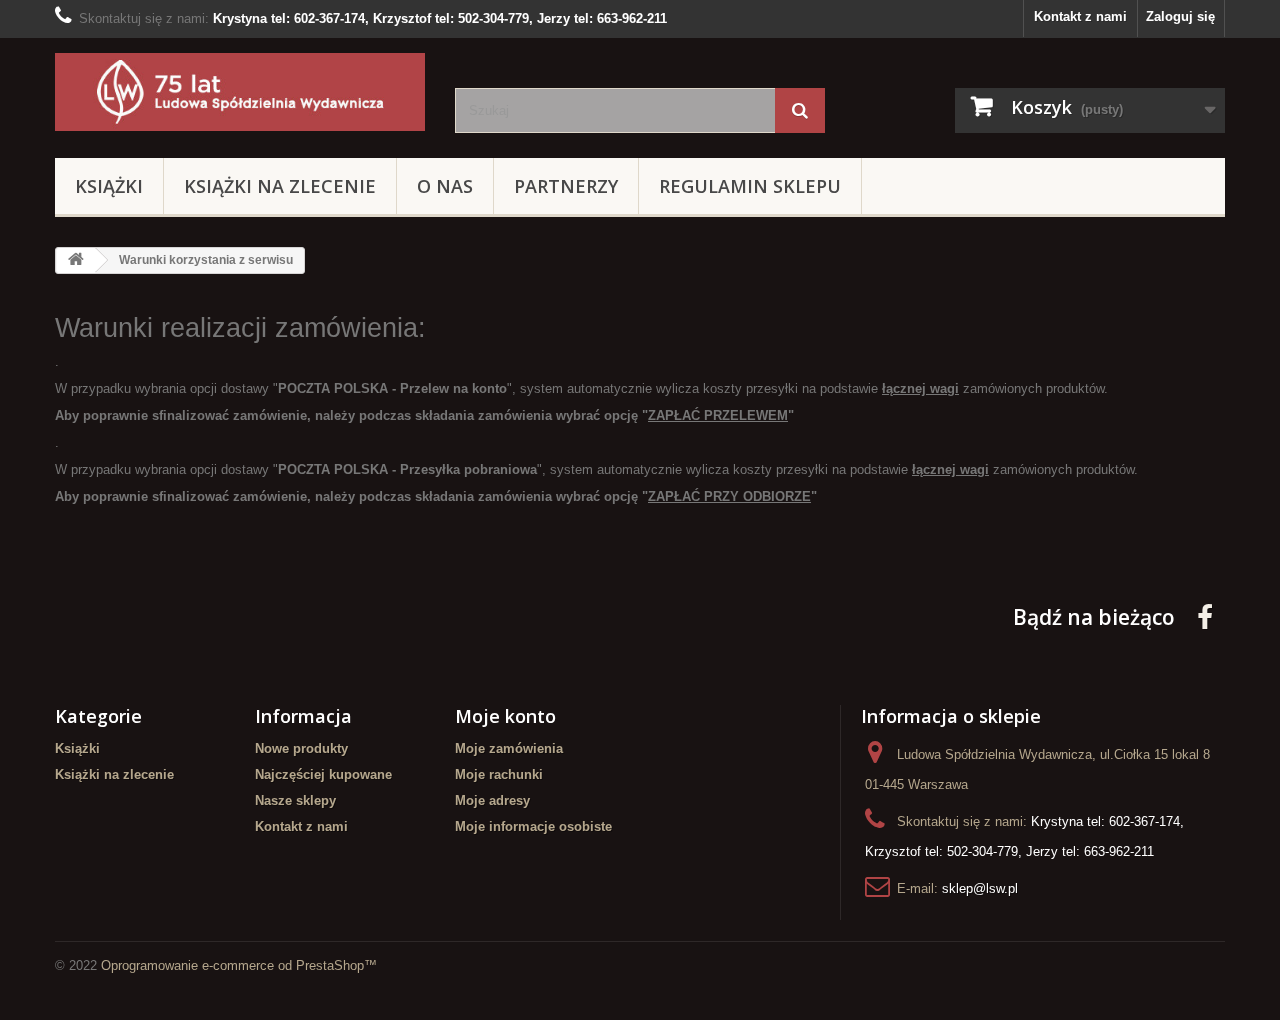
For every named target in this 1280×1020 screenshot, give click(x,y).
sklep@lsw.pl (980, 888)
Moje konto (505, 716)
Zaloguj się (1180, 16)
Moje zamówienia (509, 748)
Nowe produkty (301, 748)
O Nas (445, 186)
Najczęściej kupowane (323, 774)
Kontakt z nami (1080, 16)
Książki (109, 186)
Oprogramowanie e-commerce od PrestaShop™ (239, 965)
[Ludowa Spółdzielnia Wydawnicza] (240, 92)
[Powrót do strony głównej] (76, 260)
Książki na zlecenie (280, 186)
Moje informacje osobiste (533, 826)
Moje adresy (492, 800)
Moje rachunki (499, 774)
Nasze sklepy (295, 800)
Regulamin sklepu (750, 186)
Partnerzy (566, 186)
